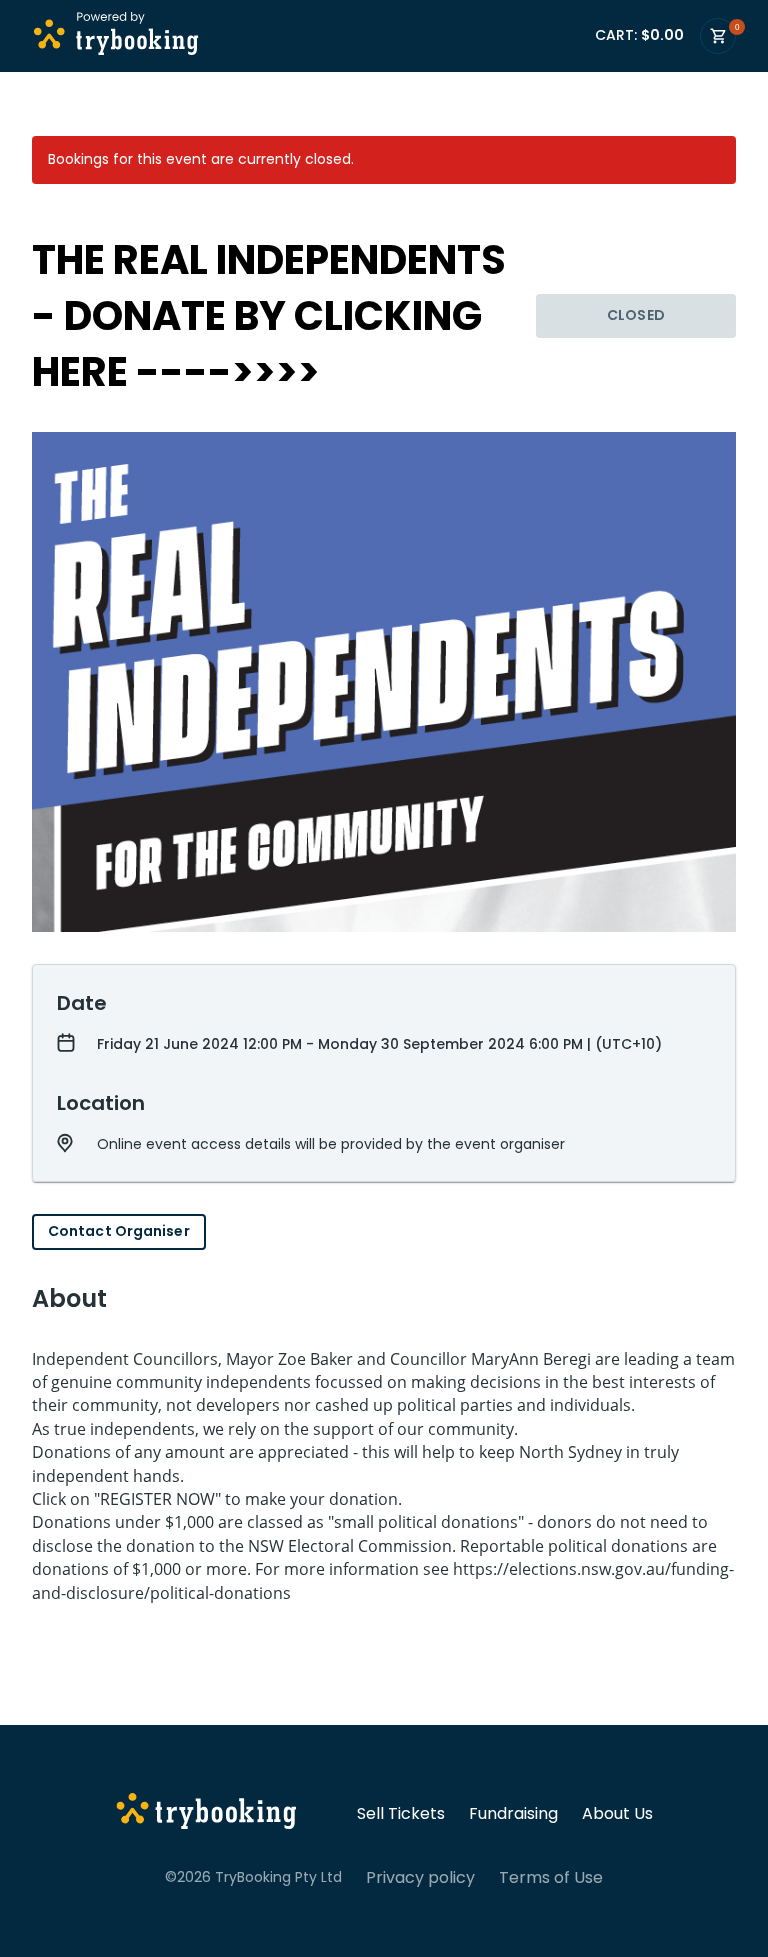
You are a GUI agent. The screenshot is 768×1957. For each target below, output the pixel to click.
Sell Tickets (401, 1814)
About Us (617, 1814)
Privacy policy (420, 1878)
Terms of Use (551, 1878)
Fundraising (513, 1814)
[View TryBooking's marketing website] (206, 1814)
